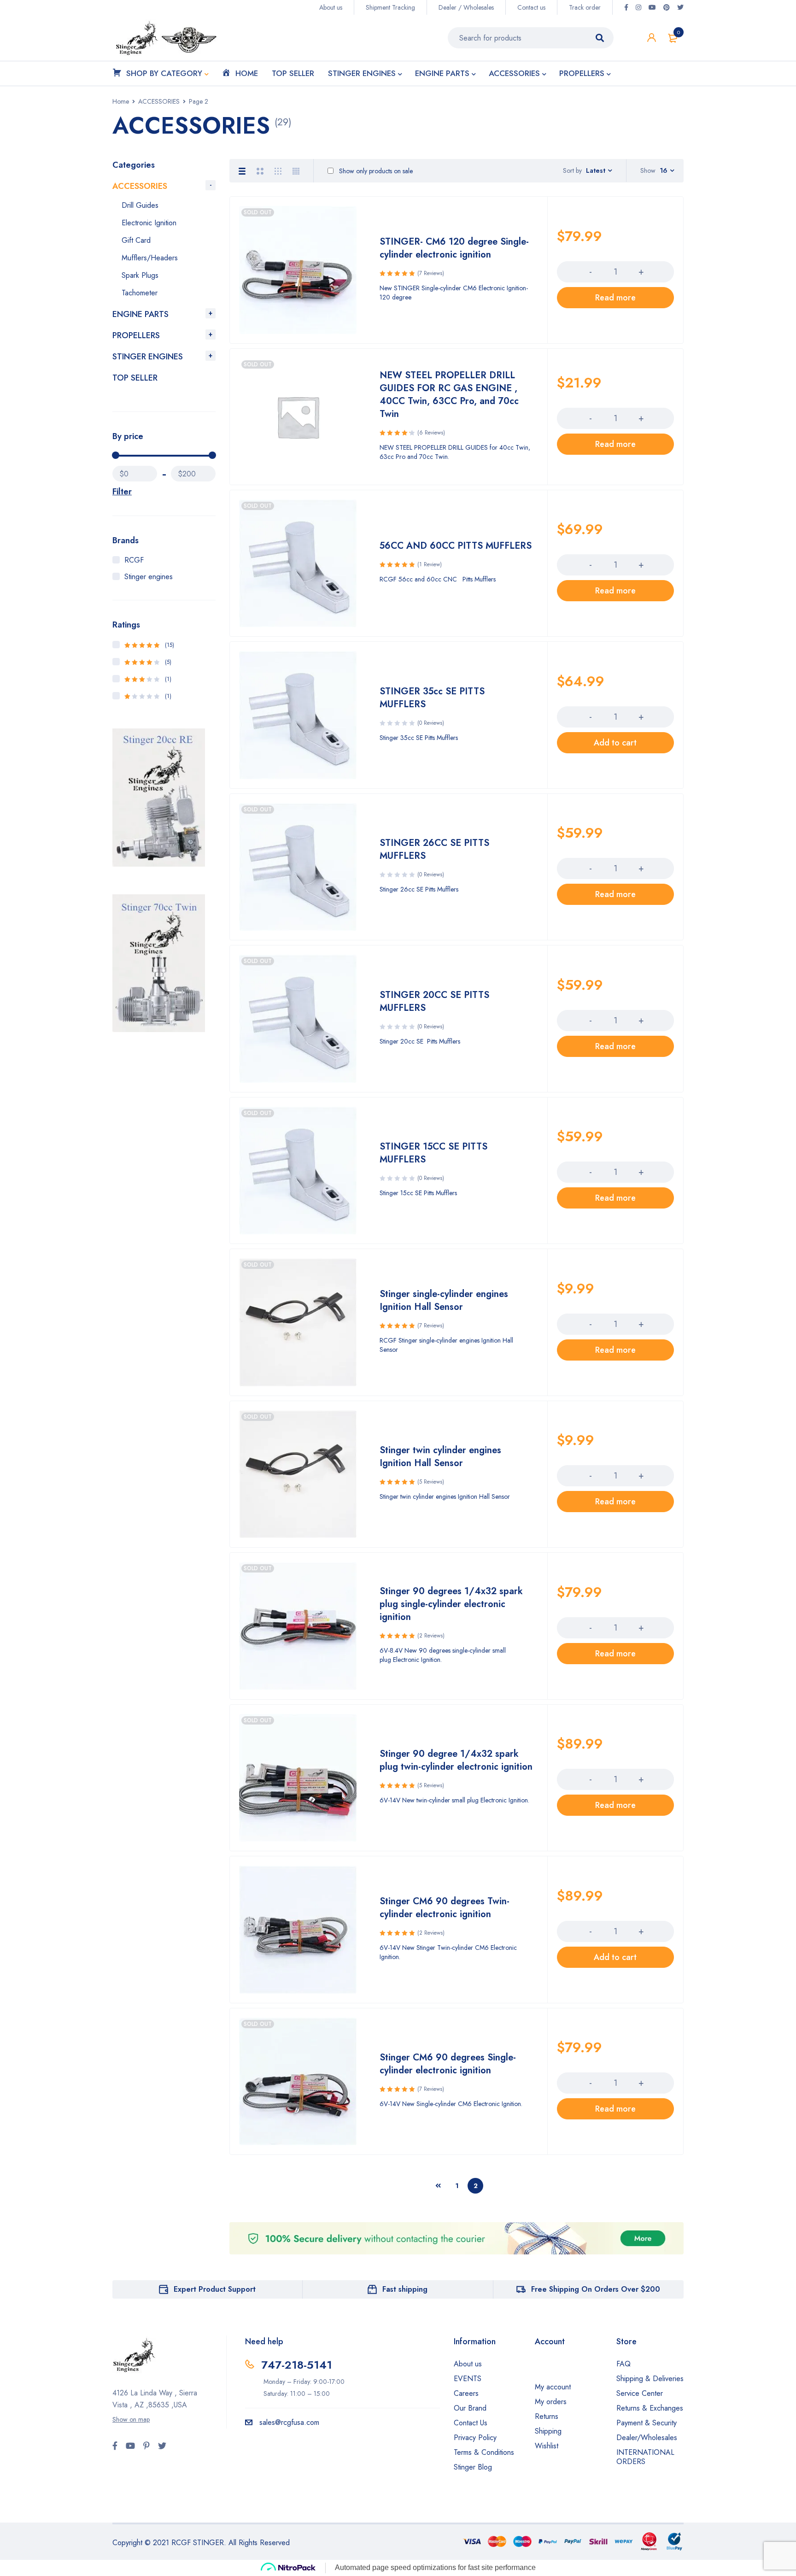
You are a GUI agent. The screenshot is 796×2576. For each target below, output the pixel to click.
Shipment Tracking (390, 7)
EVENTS (468, 2379)
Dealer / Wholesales (466, 7)
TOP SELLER (135, 378)
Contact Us (471, 2423)
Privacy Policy (475, 2438)
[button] (615, 743)
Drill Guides (140, 205)
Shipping (548, 2431)
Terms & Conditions (484, 2452)
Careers (466, 2393)
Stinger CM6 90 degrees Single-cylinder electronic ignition (448, 2064)
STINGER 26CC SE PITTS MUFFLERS (434, 849)
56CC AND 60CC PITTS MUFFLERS (456, 546)
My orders (551, 2402)
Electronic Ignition (149, 223)
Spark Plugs (140, 275)
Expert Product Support (215, 2289)
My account (553, 2387)
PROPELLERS (136, 335)
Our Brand (470, 2408)
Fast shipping (405, 2289)
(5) (148, 662)
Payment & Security (647, 2423)
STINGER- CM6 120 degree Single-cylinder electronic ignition (454, 248)
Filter (122, 492)
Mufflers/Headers (150, 258)
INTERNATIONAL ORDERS (645, 2457)
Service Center (640, 2393)
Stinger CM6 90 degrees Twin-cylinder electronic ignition (445, 1908)
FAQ (623, 2364)
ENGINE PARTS (140, 314)
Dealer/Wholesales (647, 2438)
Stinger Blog (473, 2467)
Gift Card (136, 240)
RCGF (134, 560)
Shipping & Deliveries (650, 2379)
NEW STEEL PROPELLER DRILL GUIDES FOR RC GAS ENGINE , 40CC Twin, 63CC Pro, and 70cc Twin (449, 395)
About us (331, 7)
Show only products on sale (375, 171)
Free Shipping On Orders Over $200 (596, 2289)
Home (121, 101)
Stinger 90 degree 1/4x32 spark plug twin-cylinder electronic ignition (456, 1760)
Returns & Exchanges (650, 2408)
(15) (149, 645)
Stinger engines (149, 577)
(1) (148, 679)
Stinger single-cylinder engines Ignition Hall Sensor (444, 1300)
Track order (585, 7)
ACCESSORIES (159, 101)
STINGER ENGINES (148, 357)
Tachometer (140, 293)
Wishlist (547, 2446)
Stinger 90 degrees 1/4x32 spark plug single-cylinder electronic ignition (451, 1604)
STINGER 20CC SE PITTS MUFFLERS (434, 1001)
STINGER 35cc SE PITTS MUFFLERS (432, 698)
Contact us (531, 7)
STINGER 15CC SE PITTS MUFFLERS (433, 1153)
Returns (547, 2416)
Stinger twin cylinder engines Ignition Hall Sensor (440, 1457)
